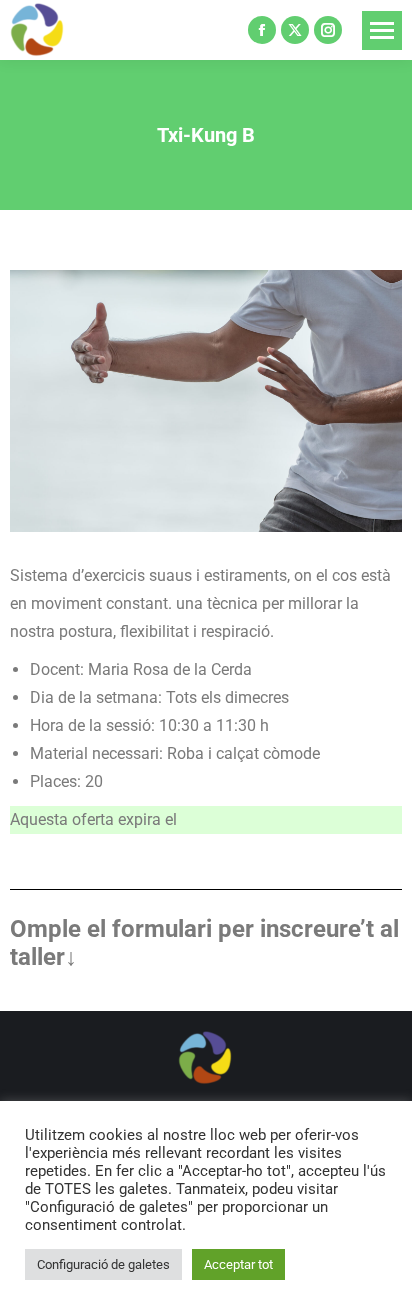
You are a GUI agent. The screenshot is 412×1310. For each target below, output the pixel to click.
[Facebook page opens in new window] (262, 30)
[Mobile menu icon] (382, 30)
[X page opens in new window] (295, 30)
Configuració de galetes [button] (103, 1264)
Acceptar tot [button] (238, 1264)
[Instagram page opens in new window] (328, 30)
